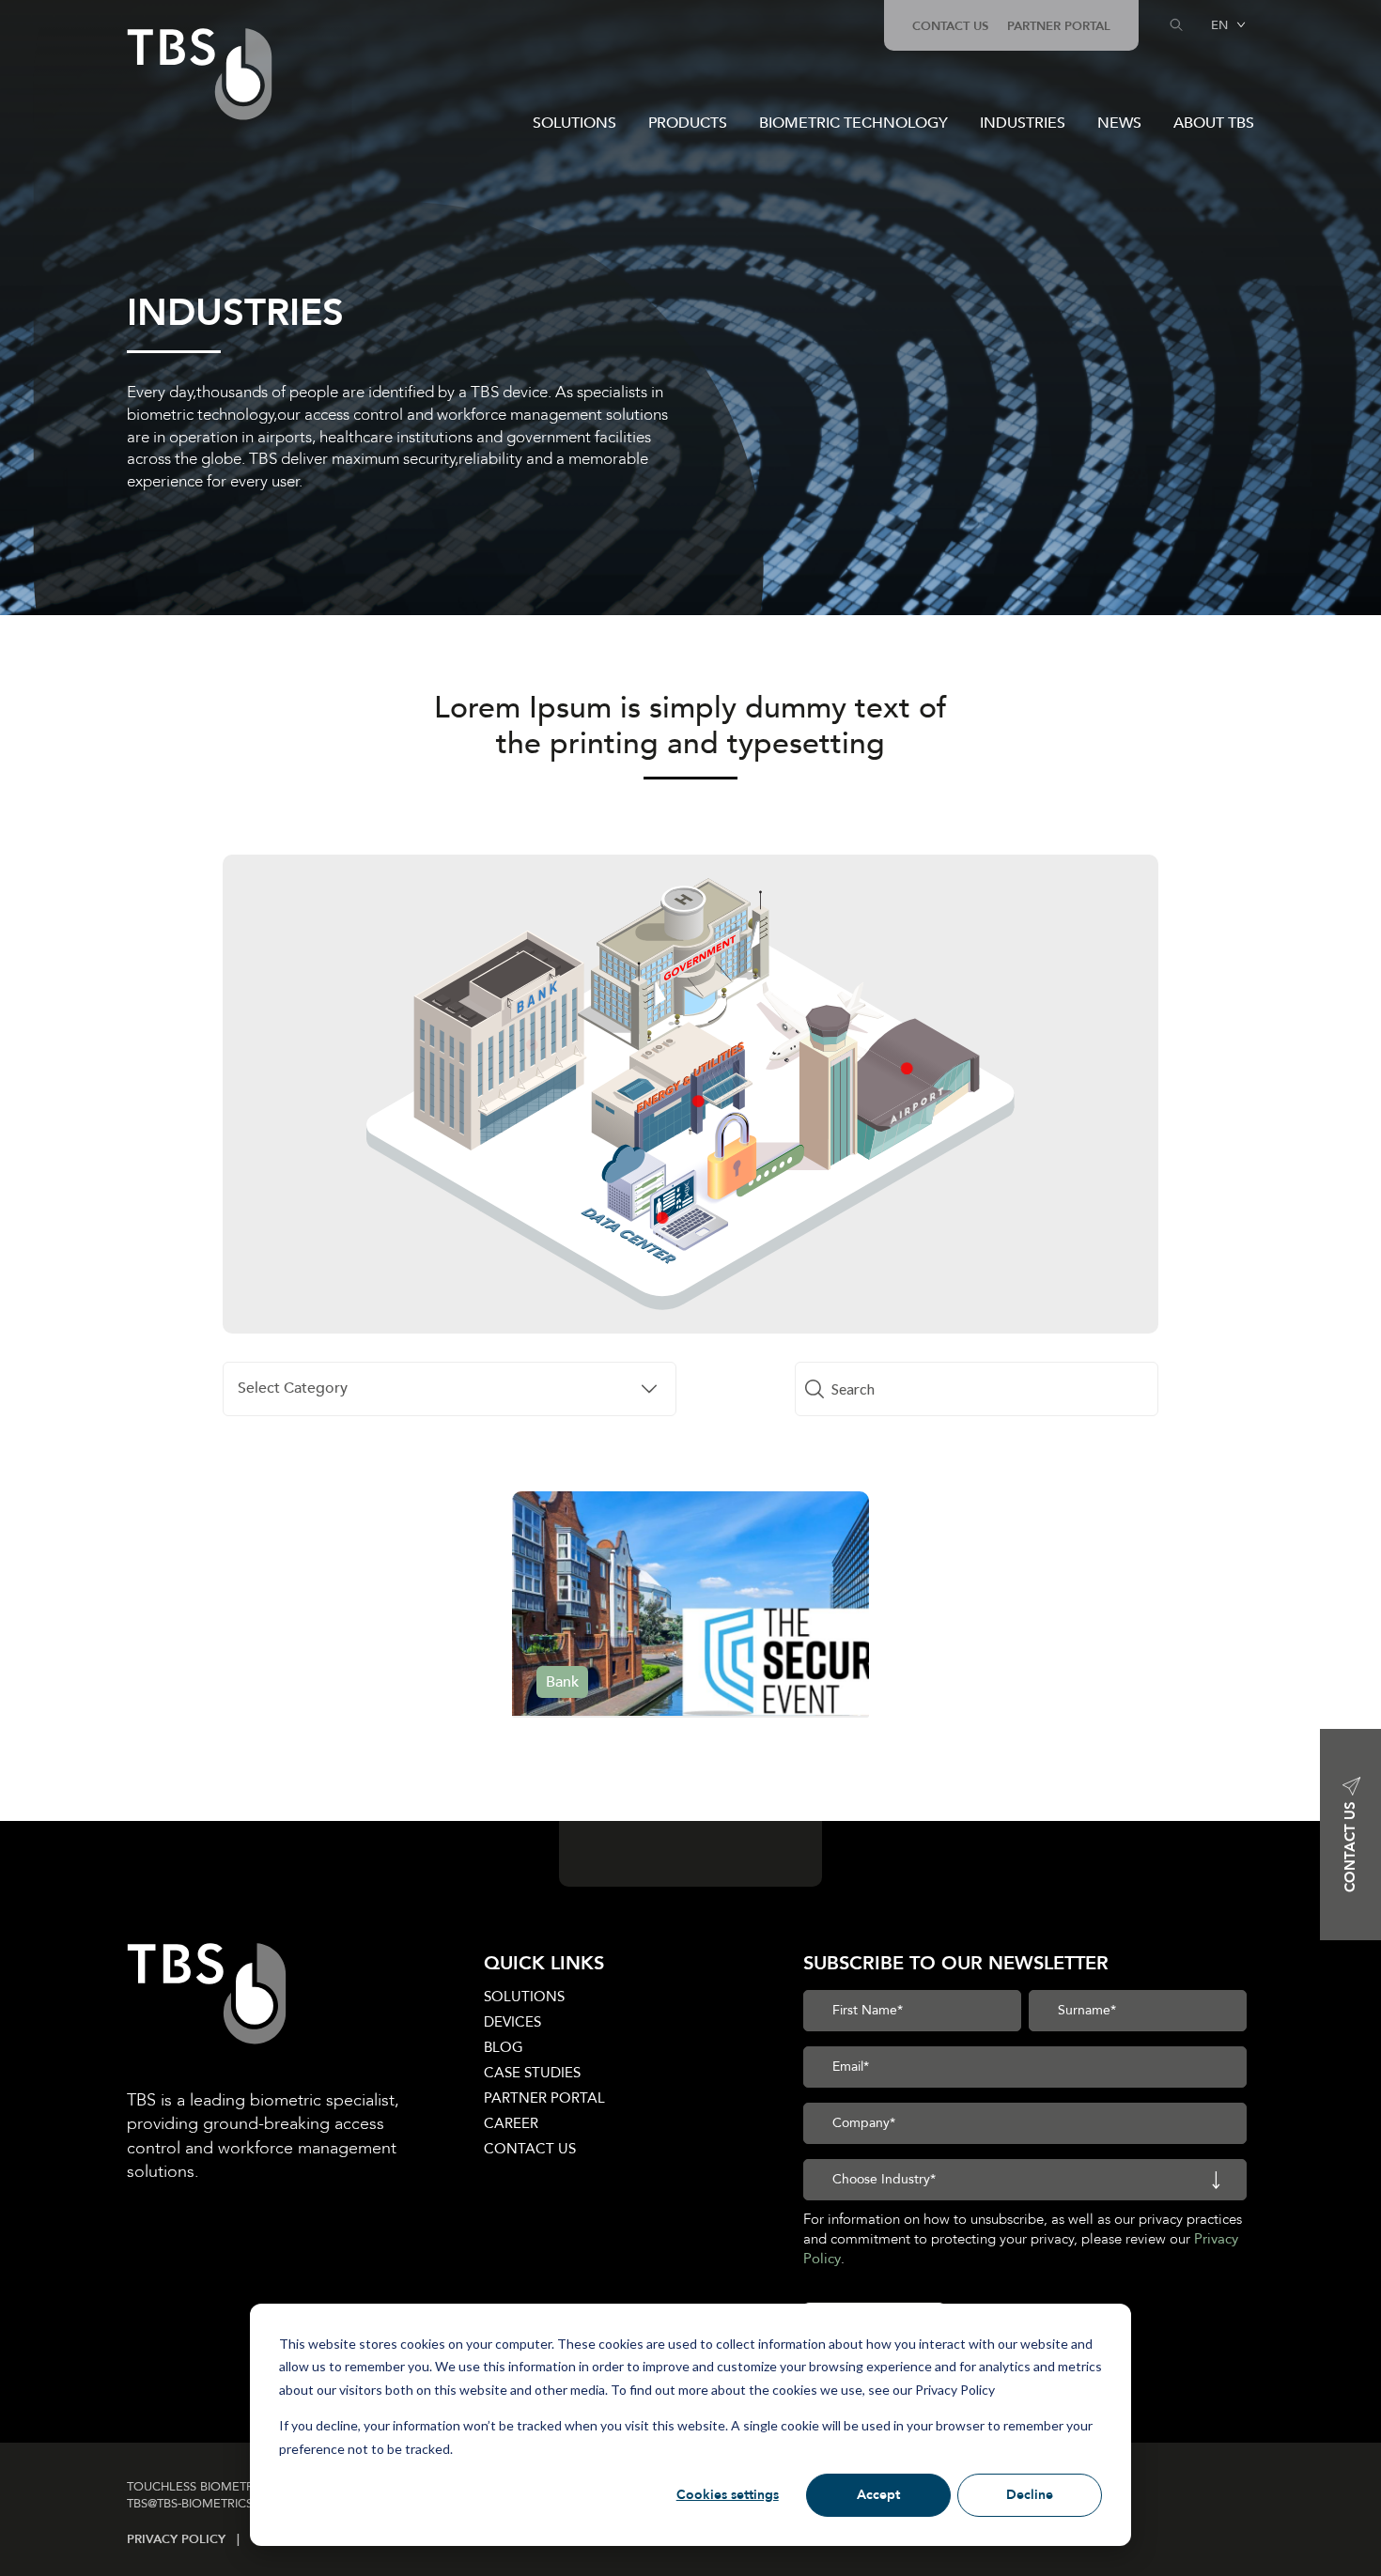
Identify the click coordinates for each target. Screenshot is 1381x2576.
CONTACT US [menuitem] (950, 26)
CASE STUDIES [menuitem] (532, 2073)
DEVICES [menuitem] (512, 2022)
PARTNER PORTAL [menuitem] (1059, 26)
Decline (1030, 2495)
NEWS (1119, 123)
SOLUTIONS (574, 123)
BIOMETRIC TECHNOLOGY (853, 123)
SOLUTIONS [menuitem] (524, 1997)
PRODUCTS (688, 123)
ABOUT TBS (1214, 123)
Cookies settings (728, 2495)
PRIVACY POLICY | (189, 2539)
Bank (562, 1682)
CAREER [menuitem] (511, 2123)
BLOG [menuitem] (504, 2047)
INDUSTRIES (1023, 123)
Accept (878, 2495)
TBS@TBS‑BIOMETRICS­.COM (207, 2504)
